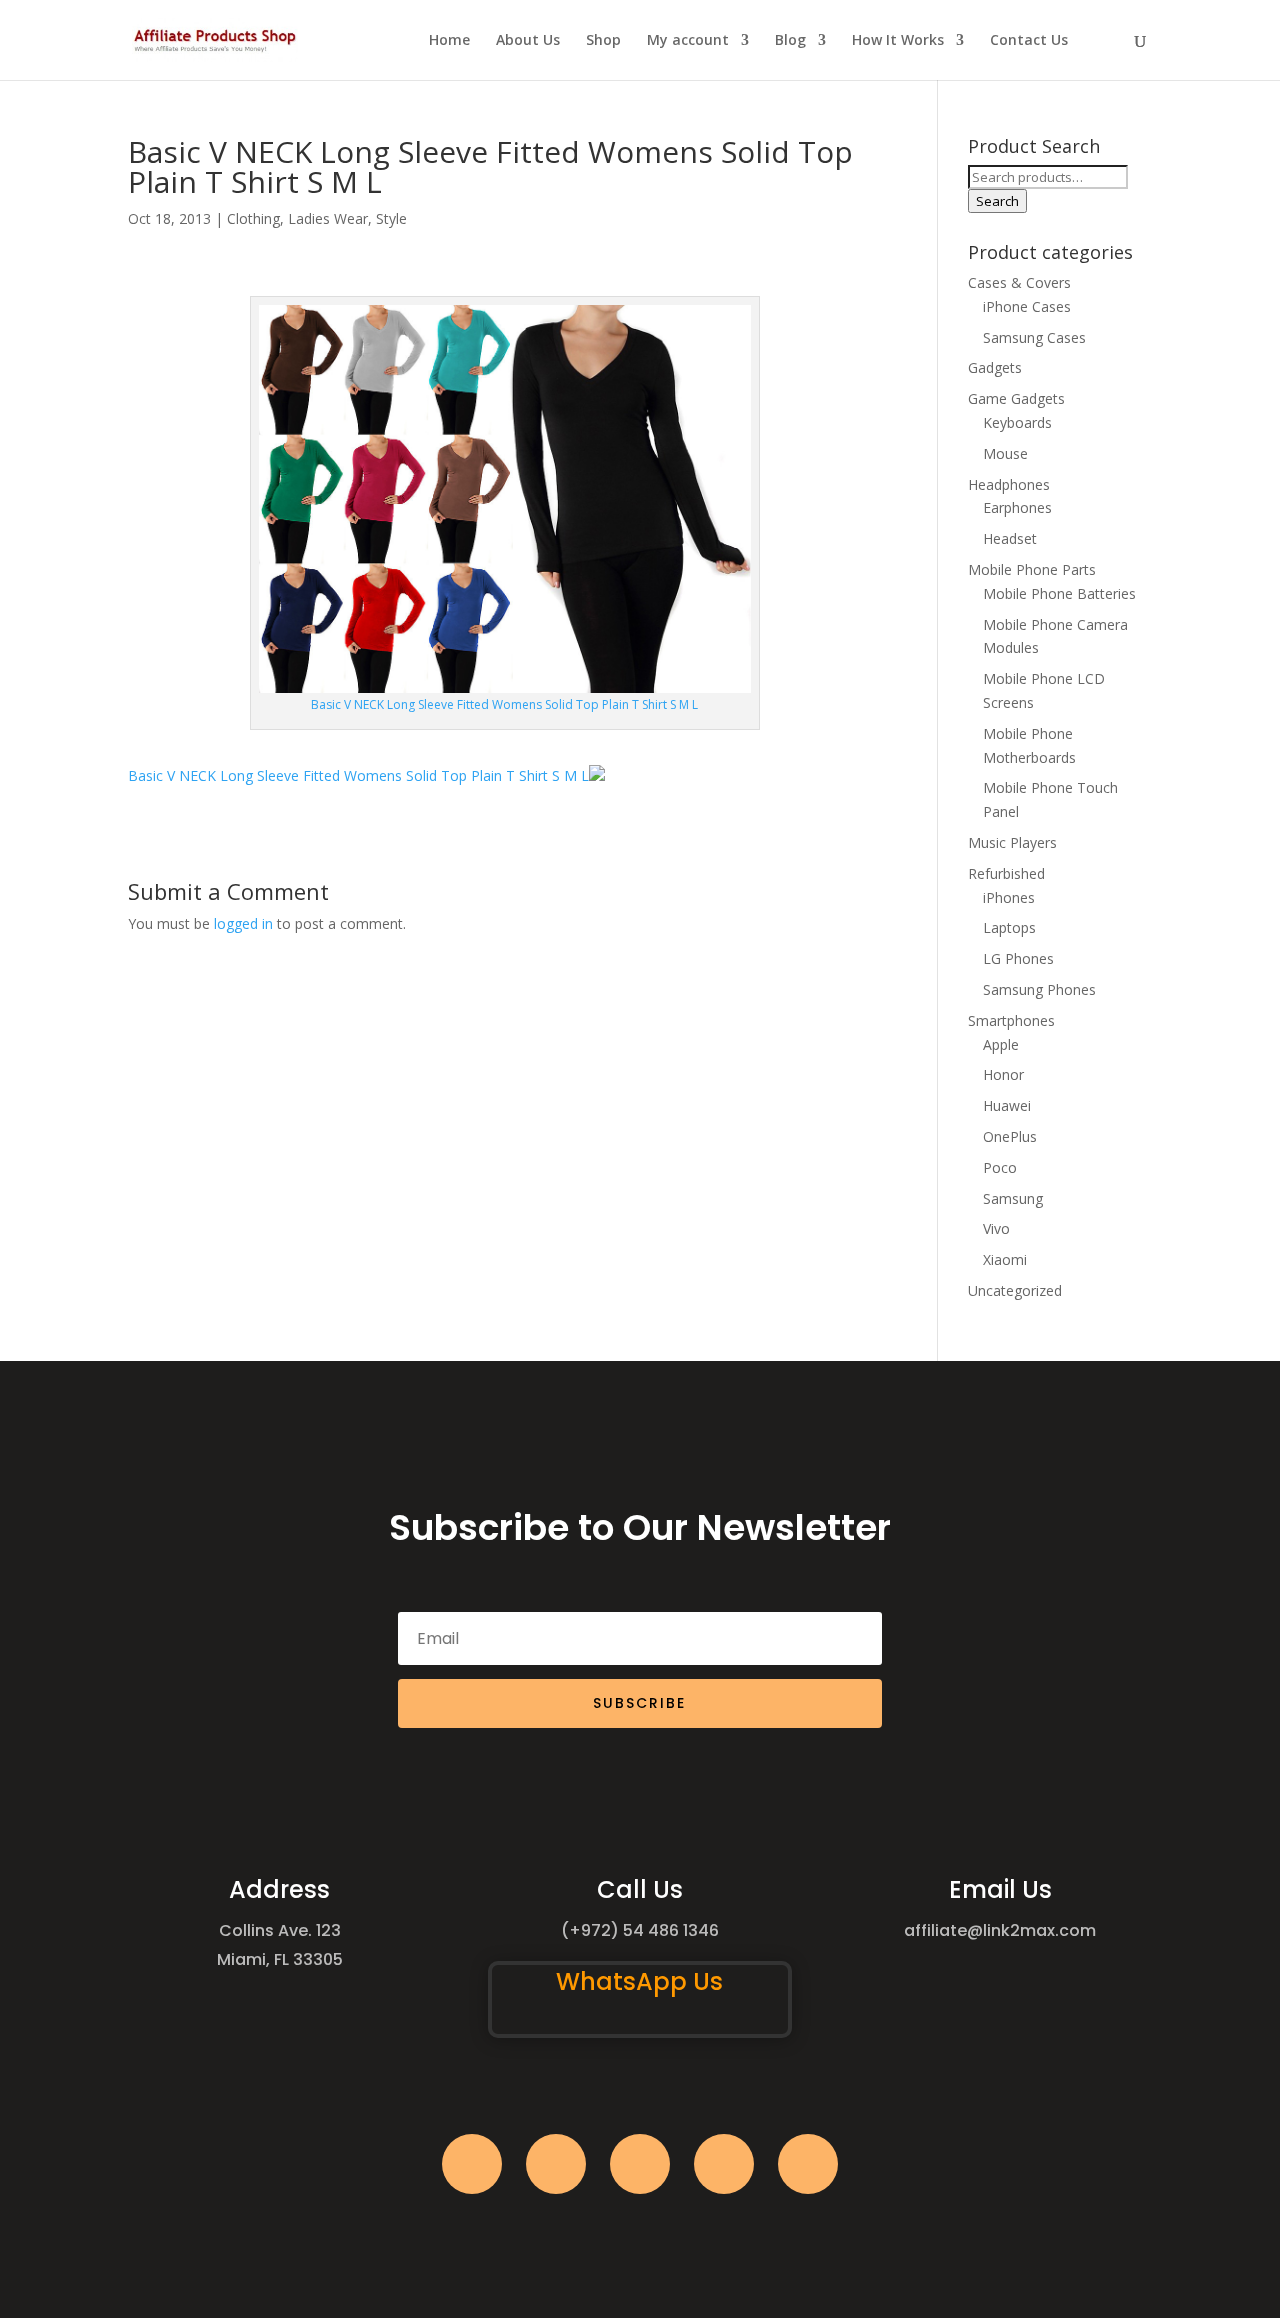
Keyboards (1017, 422)
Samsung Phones (1039, 989)
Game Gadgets (1016, 398)
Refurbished (1006, 873)
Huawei (1007, 1105)
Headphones (1009, 484)
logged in (243, 923)
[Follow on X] (556, 2164)
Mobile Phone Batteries (1059, 593)
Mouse (1005, 453)
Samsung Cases (1034, 337)
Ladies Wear (328, 218)
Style (391, 218)
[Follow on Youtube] (724, 2164)
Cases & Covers (1019, 282)
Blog (790, 41)
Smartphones (1011, 1020)
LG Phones (1018, 958)
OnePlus (1010, 1136)
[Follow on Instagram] (640, 2164)
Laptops (1009, 927)
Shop (603, 41)
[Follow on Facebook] (472, 2164)
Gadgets (995, 367)
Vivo (996, 1228)
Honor (1003, 1074)
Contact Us (1029, 41)
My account (688, 41)
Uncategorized (1015, 1290)
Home (449, 41)
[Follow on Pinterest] (808, 2164)
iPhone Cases (1027, 306)
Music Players (1012, 842)
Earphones (1017, 507)
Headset (1010, 538)
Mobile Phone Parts (1032, 569)
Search (997, 201)
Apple (1001, 1044)
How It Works (898, 41)
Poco (1000, 1167)
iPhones (1009, 897)
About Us (528, 41)
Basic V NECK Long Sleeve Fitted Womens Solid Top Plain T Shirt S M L (358, 775)
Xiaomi (1005, 1259)
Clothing (253, 218)
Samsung (1013, 1198)
